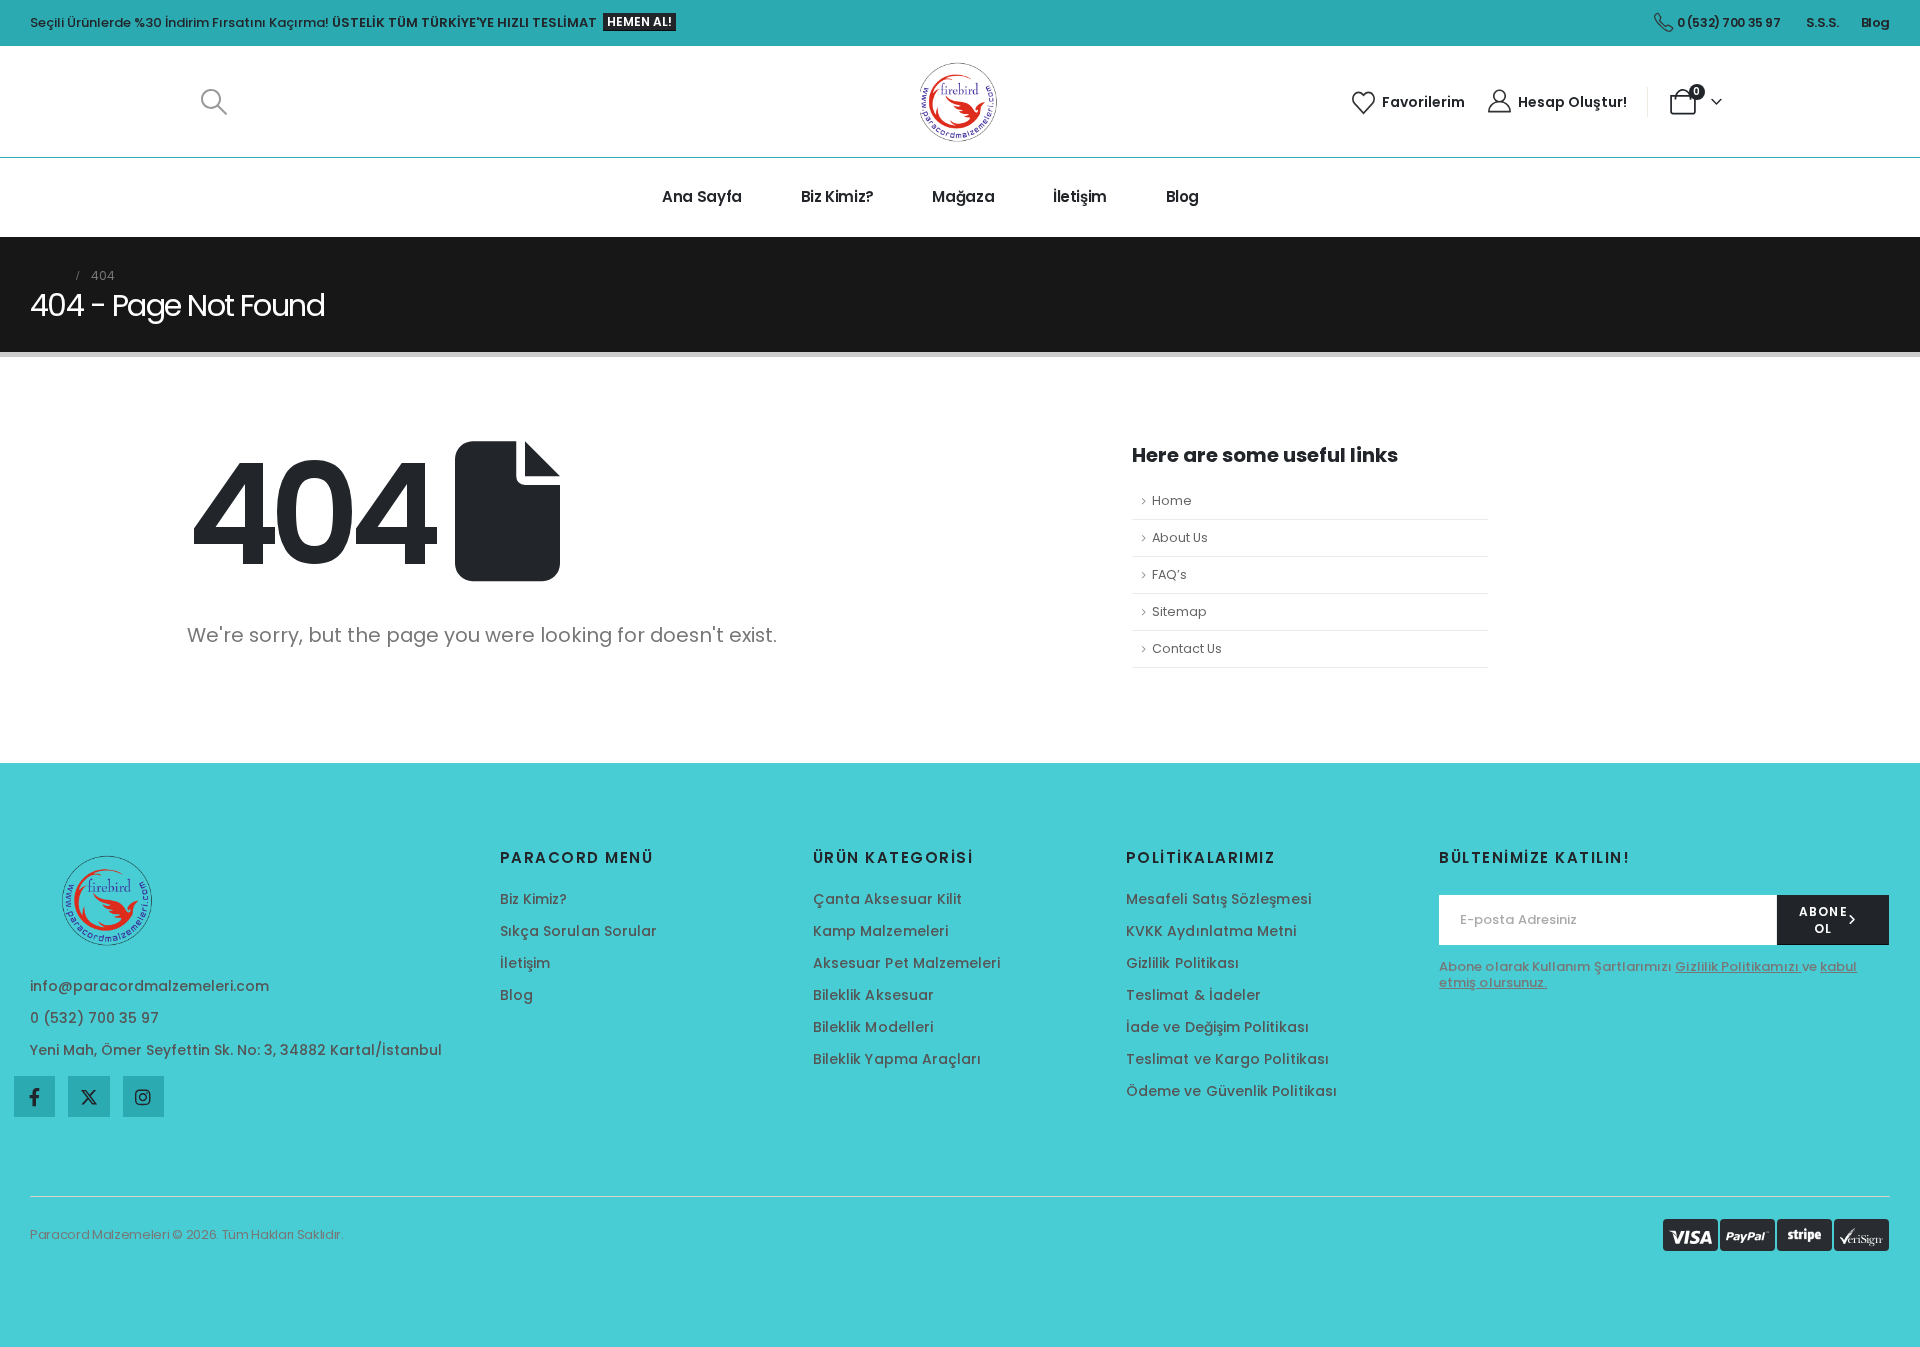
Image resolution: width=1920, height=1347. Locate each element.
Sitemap (1179, 611)
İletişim (1080, 196)
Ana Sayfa (702, 196)
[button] (213, 102)
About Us (1180, 537)
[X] (88, 1096)
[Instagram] (143, 1096)
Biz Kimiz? (837, 196)
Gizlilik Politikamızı (1738, 966)
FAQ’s (1169, 574)
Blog (1183, 196)
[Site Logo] (960, 102)
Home (1172, 500)
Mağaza (963, 196)
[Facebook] (34, 1096)
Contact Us (1187, 648)
